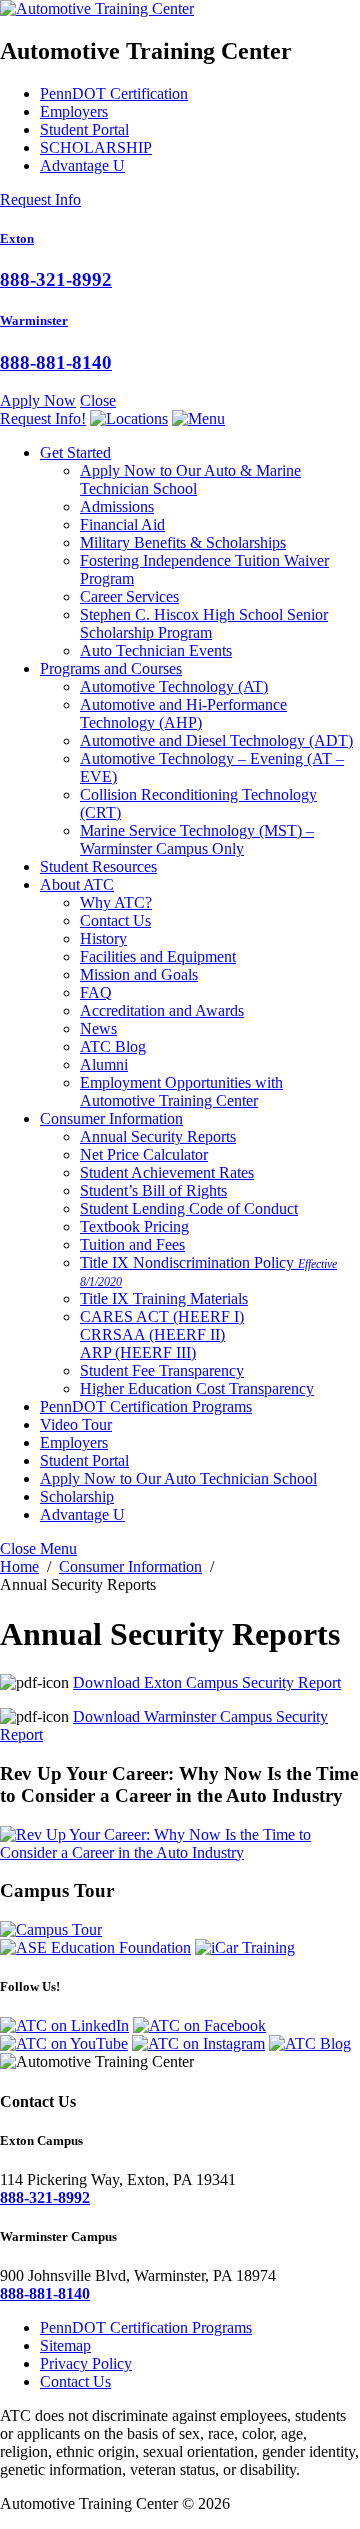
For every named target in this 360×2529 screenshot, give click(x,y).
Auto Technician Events (156, 650)
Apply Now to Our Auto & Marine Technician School (190, 479)
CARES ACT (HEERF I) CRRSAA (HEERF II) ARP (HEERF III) (162, 1334)
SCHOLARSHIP (96, 147)
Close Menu (38, 1548)
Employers (74, 111)
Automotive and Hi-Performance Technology (183, 713)
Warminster (34, 320)
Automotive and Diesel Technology (216, 740)
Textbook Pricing (134, 1226)
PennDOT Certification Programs (146, 1406)
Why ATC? (116, 902)
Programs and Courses (111, 668)
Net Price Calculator (144, 1154)
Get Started (75, 452)
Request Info (40, 199)
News (98, 1028)
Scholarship (77, 1496)
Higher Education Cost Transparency (197, 1388)
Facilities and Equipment (158, 956)
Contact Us (115, 920)
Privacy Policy (86, 2363)
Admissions (117, 506)
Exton (17, 238)
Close (98, 400)
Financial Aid (122, 524)
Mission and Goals (139, 974)
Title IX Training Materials (164, 1298)
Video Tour (76, 1424)
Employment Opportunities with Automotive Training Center (181, 1091)
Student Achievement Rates (167, 1172)
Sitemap (65, 2345)
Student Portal (84, 129)
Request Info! (43, 418)
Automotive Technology (174, 686)
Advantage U (82, 165)
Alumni (104, 1064)
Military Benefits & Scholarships (183, 542)
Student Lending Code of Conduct (189, 1208)
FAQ (96, 992)
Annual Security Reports (158, 1136)
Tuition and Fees (132, 1244)
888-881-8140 (56, 362)
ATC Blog (113, 1046)
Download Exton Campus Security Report (207, 1682)
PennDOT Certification (114, 93)
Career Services (129, 596)
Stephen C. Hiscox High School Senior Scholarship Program (204, 623)
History (103, 938)
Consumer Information (111, 1118)
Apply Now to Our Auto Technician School (178, 1478)
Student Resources (98, 866)
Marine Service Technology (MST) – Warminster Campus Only (197, 839)
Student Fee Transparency (162, 1370)
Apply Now (38, 400)
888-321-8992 (56, 279)
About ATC (77, 884)
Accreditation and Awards (162, 1010)
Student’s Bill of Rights (153, 1190)
